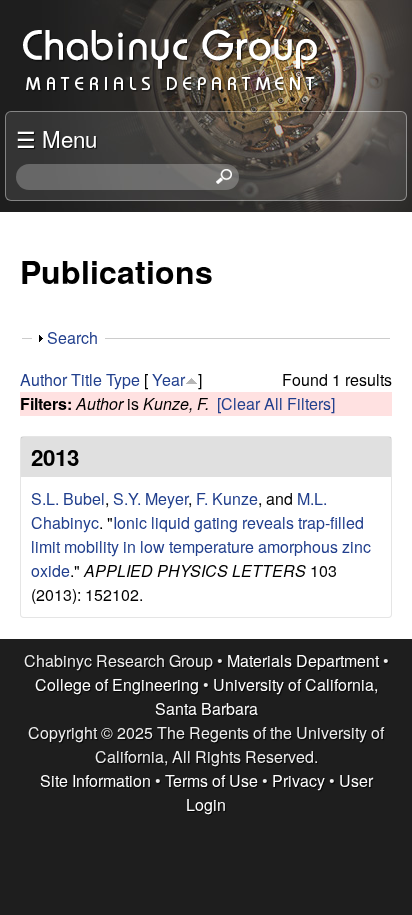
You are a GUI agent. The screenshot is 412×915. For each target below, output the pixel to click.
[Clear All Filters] (276, 403)
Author (43, 379)
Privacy (298, 780)
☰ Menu (56, 138)
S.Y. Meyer (150, 498)
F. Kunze (227, 498)
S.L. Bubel (68, 498)
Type (123, 379)
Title (86, 379)
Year (168, 379)
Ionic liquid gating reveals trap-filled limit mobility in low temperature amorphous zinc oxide (201, 546)
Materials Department (303, 660)
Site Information (95, 780)
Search (72, 337)
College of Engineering (117, 684)
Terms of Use (211, 780)
